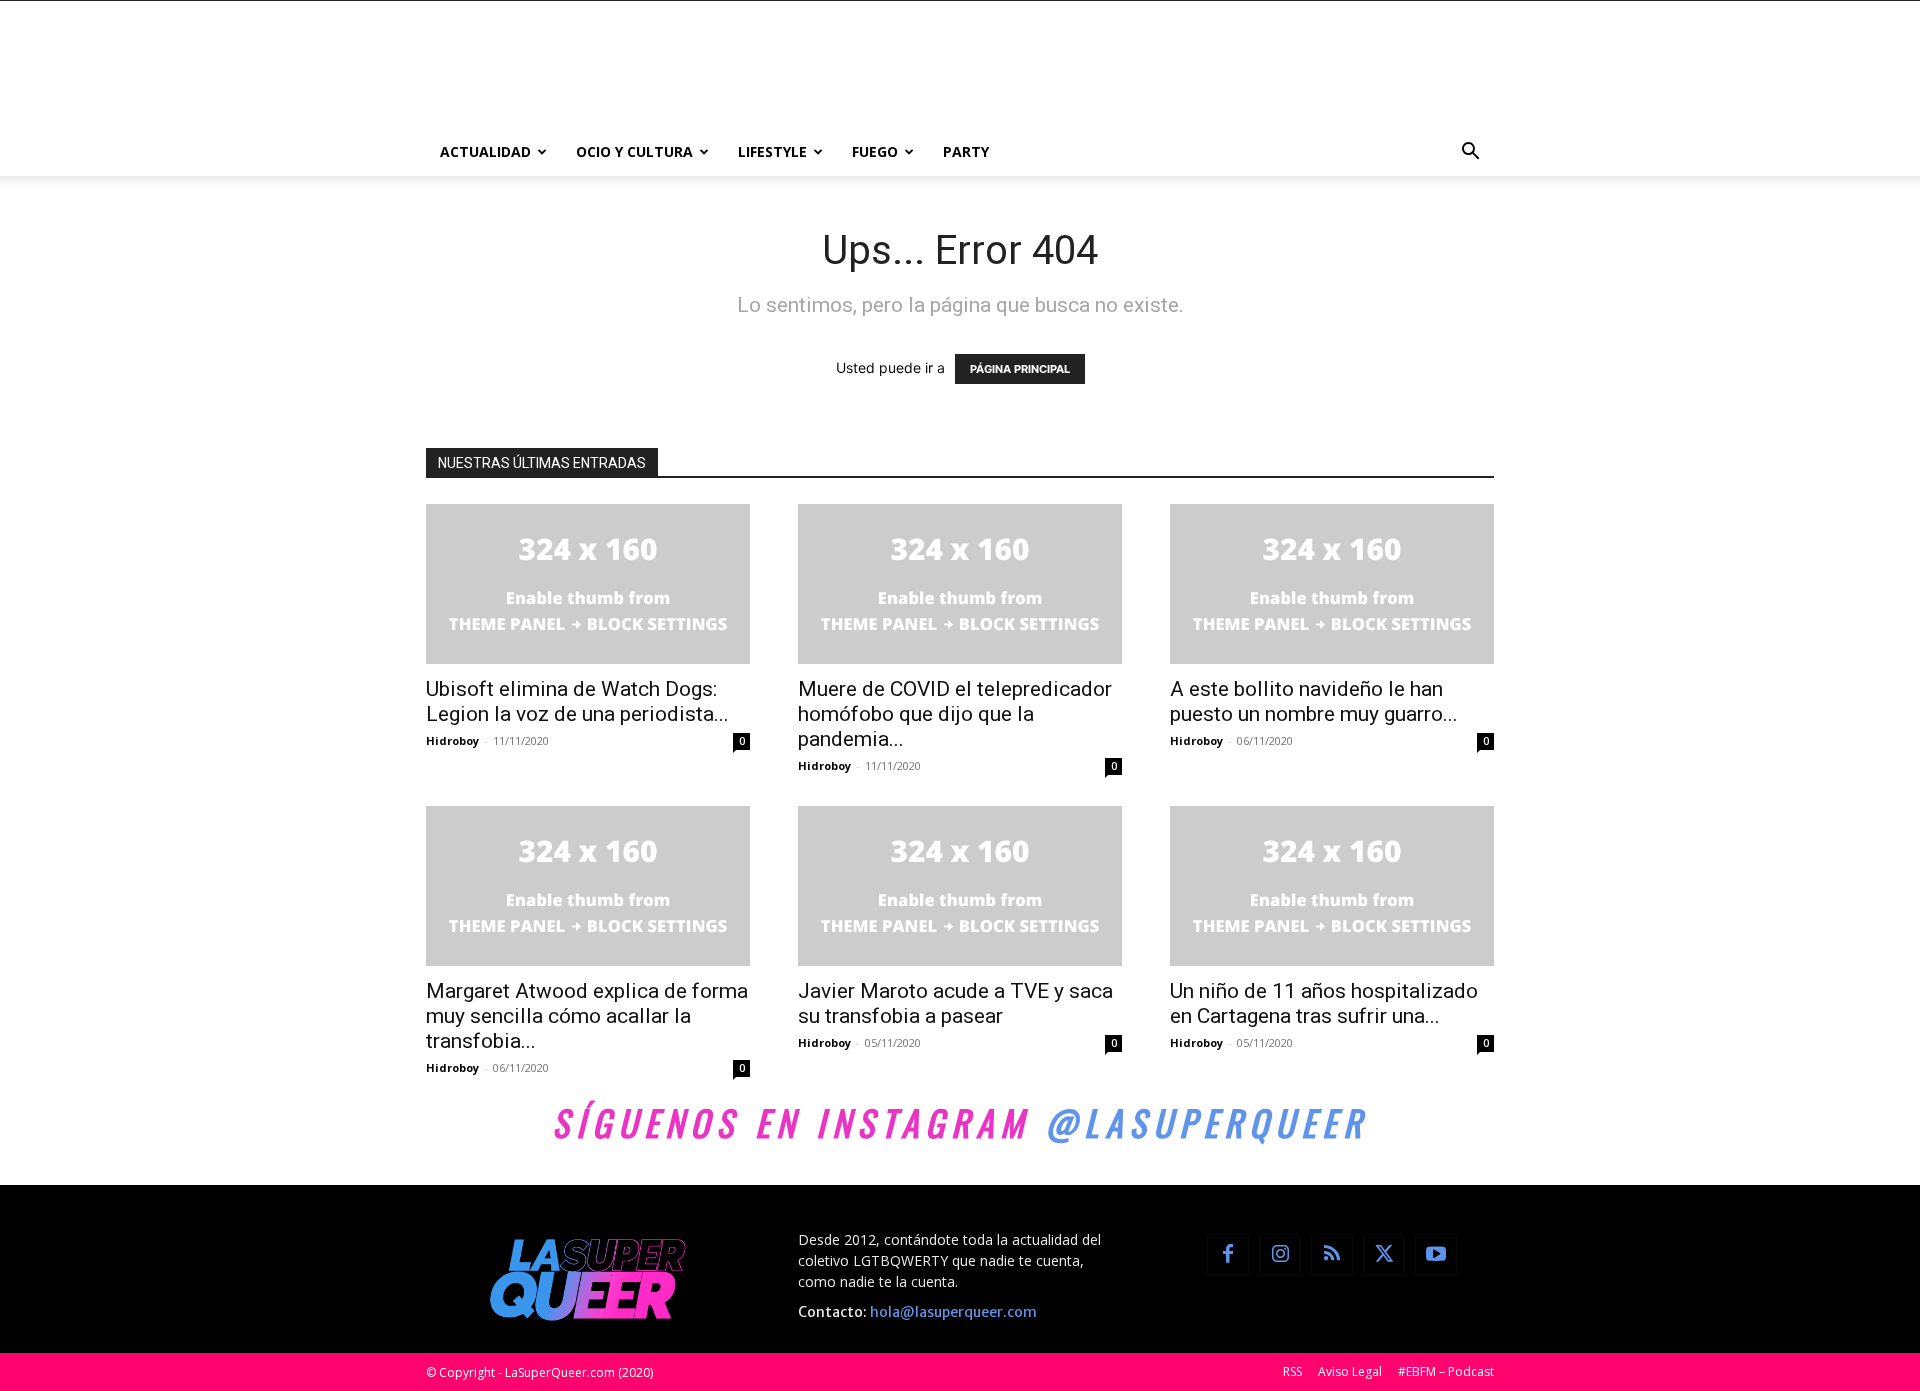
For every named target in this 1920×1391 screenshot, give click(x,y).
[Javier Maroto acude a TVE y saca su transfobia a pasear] (960, 886)
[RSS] (1332, 1255)
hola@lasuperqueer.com (953, 1312)
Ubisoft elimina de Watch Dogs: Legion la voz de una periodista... (577, 701)
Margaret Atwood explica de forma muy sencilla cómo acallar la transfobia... (587, 1016)
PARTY (966, 151)
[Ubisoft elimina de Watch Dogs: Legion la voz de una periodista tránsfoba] (588, 584)
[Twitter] (1384, 1255)
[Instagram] (1280, 1255)
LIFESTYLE (772, 151)
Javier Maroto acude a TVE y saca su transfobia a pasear (955, 1003)
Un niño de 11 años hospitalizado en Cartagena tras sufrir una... (1324, 1003)
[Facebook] (1228, 1255)
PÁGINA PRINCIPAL (1020, 369)
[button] (1470, 153)
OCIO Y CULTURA (634, 151)
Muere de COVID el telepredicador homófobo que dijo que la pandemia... (955, 714)
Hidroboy (452, 740)
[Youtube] (1436, 1255)
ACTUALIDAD (485, 151)
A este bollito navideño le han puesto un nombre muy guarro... (1314, 701)
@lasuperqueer (1206, 1122)
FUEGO (875, 151)
